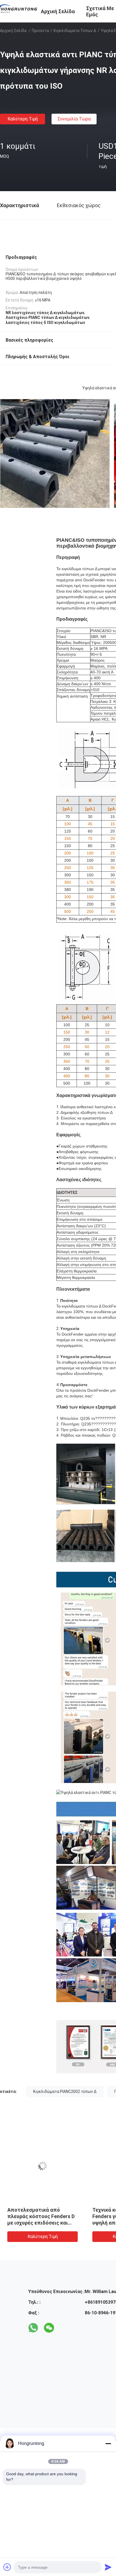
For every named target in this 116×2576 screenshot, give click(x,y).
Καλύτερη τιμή (23, 119)
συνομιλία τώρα (74, 119)
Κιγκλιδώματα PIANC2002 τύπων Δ (65, 2092)
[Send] (108, 2567)
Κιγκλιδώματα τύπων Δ (75, 31)
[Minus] (108, 2444)
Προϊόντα (40, 31)
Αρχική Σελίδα (13, 31)
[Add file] (7, 2567)
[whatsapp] (33, 2328)
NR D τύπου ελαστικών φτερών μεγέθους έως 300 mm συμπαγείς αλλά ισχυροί (41, 2216)
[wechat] (49, 2328)
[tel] (65, 2328)
